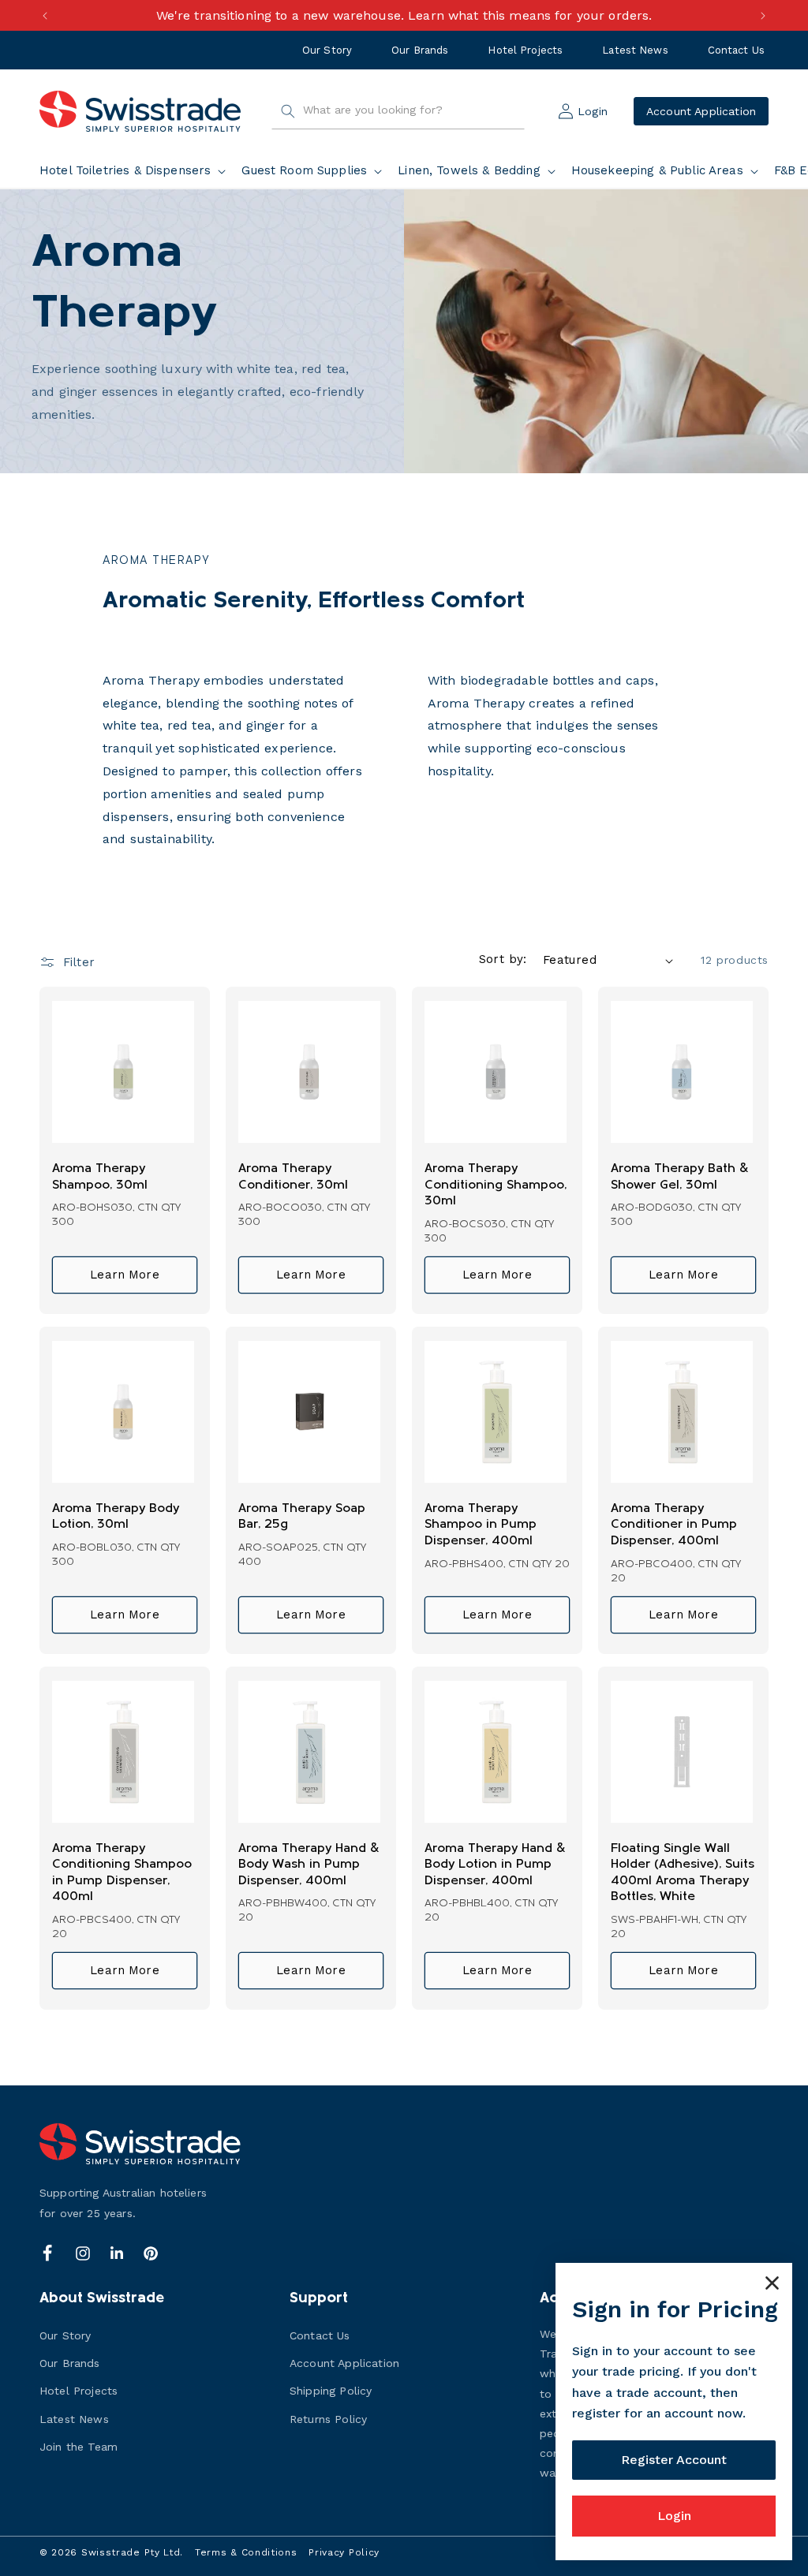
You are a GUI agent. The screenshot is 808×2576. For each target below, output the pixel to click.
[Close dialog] (772, 2283)
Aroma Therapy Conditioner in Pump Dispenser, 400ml (674, 1525)
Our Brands (420, 50)
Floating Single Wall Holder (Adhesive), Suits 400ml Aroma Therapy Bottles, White (683, 1873)
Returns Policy (328, 2419)
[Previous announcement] (45, 16)
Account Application (701, 111)
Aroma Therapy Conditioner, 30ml (293, 1177)
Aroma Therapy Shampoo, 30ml (100, 1177)
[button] (136, 171)
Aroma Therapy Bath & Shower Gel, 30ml (680, 1177)
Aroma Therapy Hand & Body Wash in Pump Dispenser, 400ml (309, 1865)
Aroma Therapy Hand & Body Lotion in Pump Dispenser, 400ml (495, 1865)
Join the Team (79, 2447)
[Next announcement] (763, 16)
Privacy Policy (344, 2552)
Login (674, 2516)
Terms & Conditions (246, 2552)
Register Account (674, 2460)
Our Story (327, 50)
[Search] (288, 111)
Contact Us (736, 50)
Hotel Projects (525, 50)
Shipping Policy (331, 2391)
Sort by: (503, 959)
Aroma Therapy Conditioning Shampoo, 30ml (496, 1185)
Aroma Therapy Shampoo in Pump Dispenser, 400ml (481, 1525)
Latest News (635, 50)
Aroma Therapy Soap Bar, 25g (302, 1517)
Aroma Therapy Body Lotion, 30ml (116, 1517)
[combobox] (398, 112)
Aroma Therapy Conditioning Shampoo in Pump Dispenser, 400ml (122, 1873)
